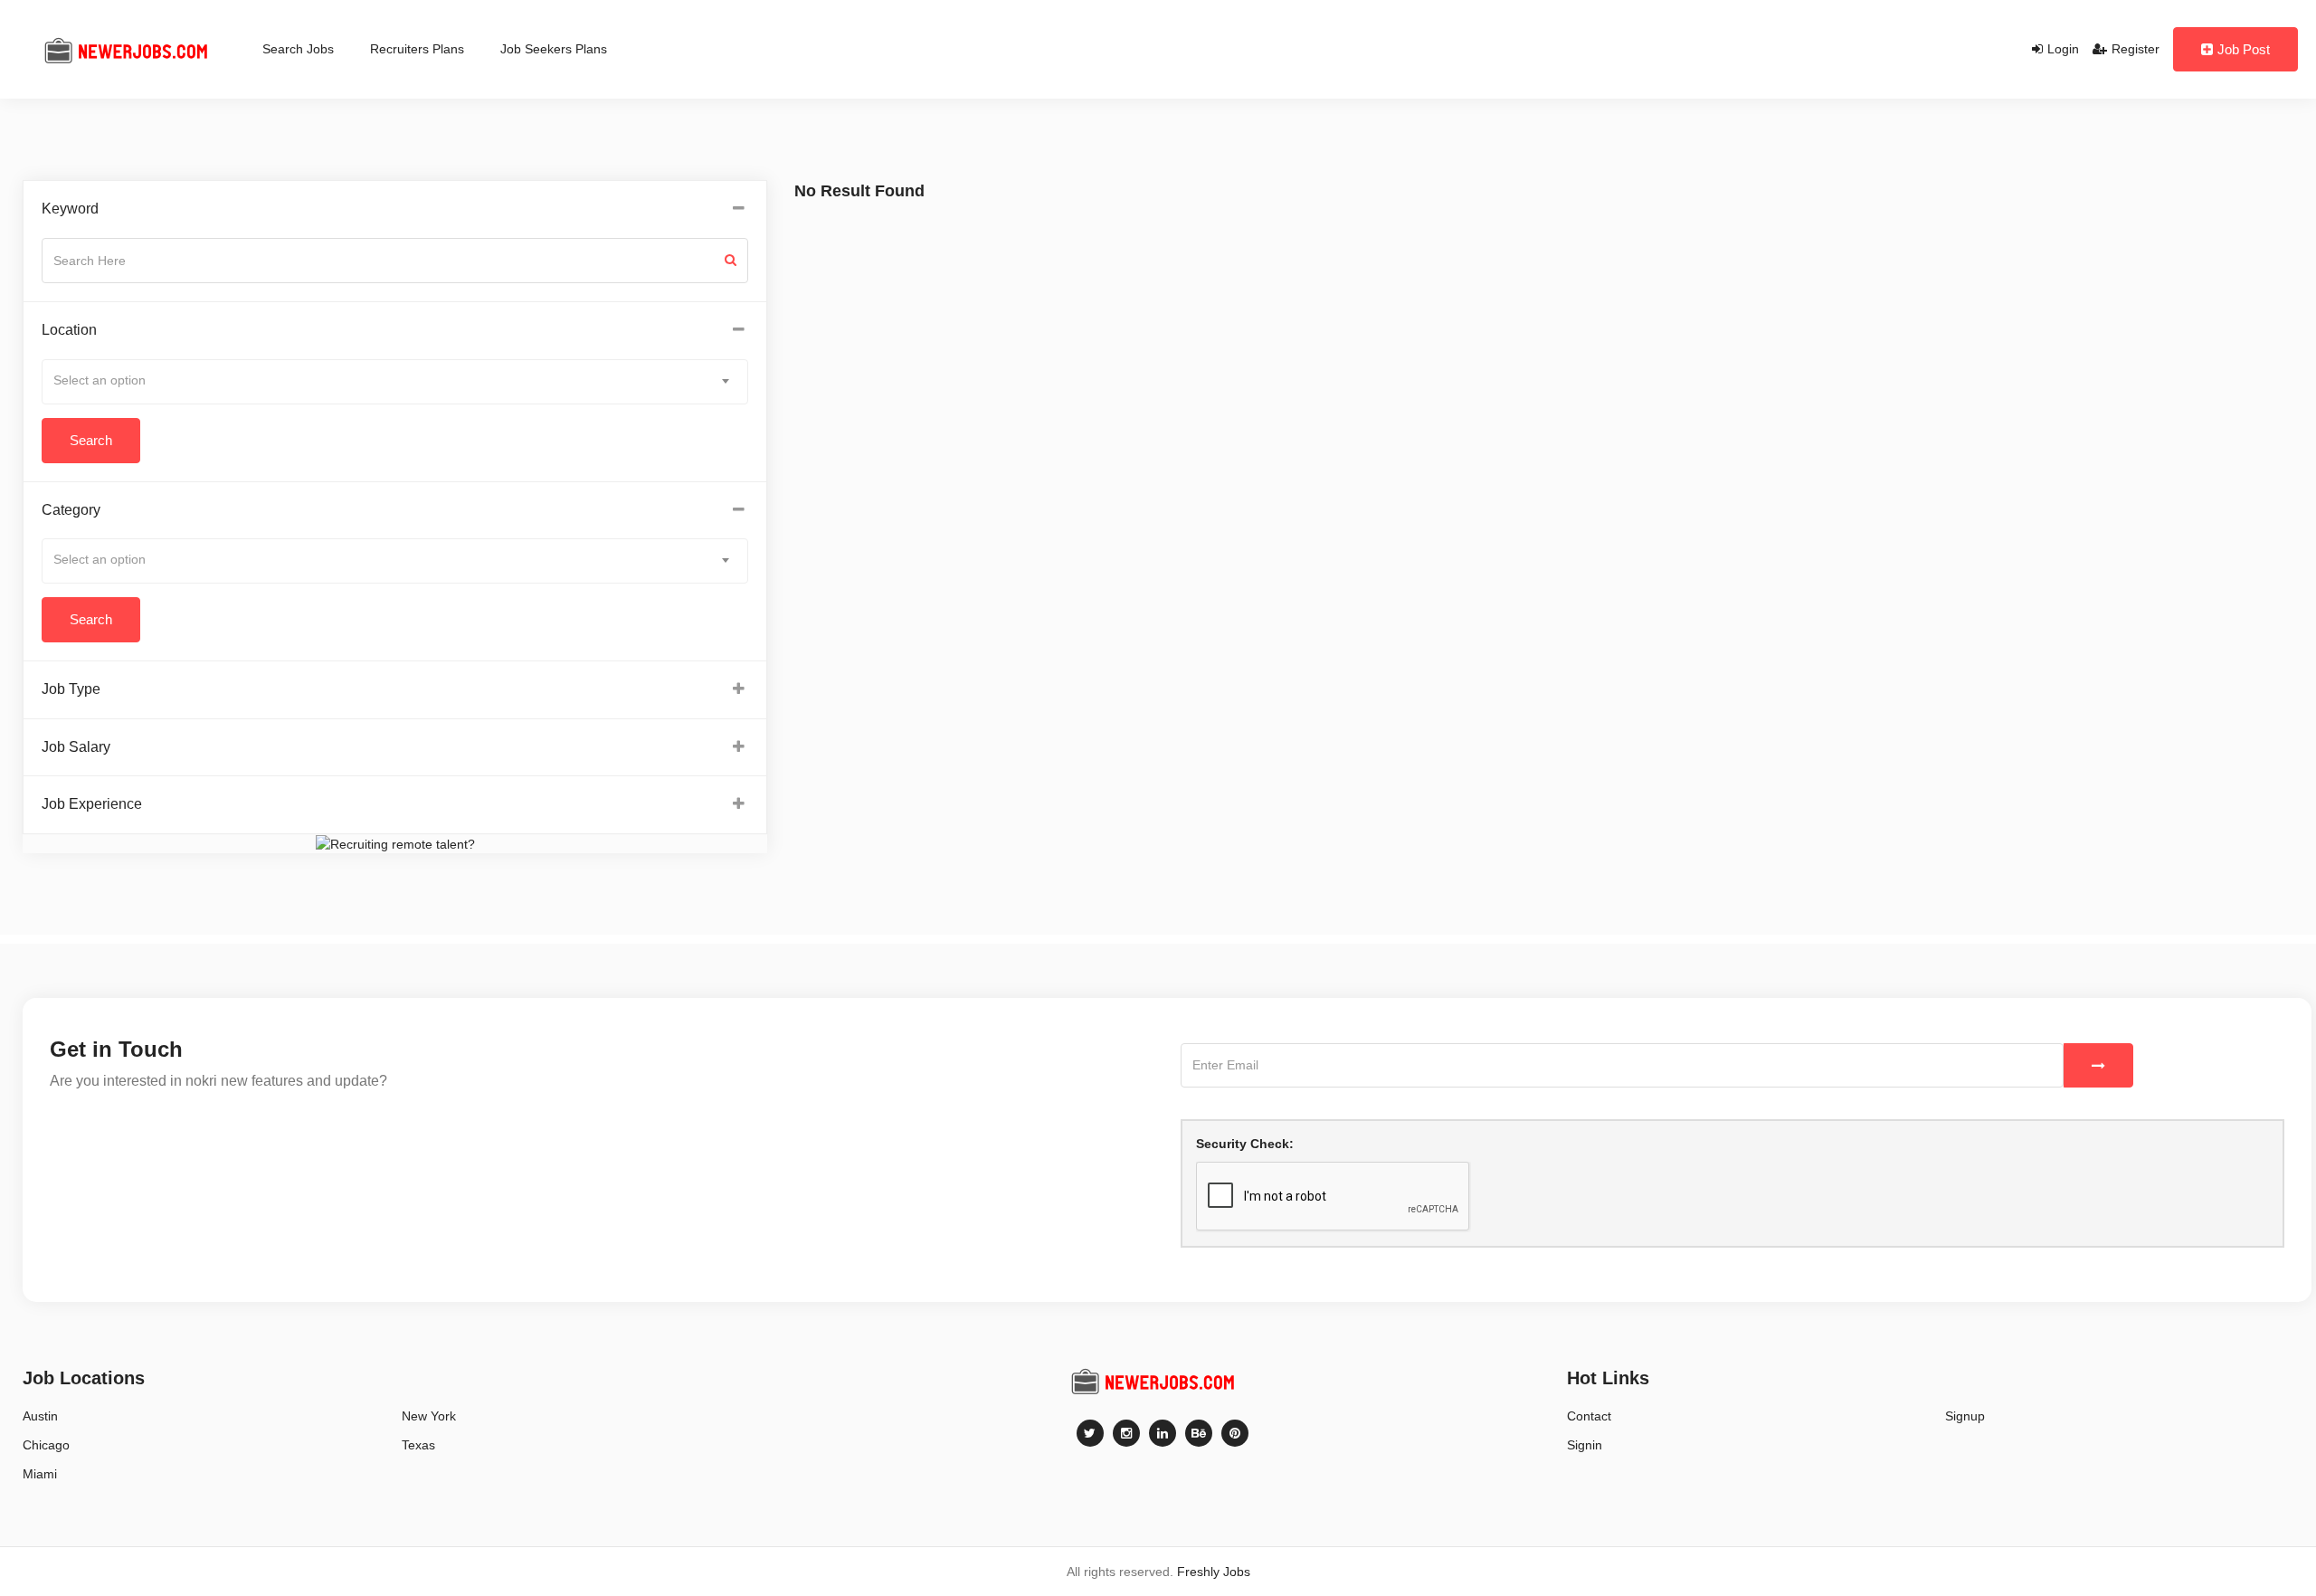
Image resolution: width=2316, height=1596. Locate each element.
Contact (1589, 1416)
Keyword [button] (70, 209)
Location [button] (69, 330)
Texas (418, 1445)
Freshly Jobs (1214, 1572)
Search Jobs (298, 49)
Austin (40, 1416)
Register (2136, 49)
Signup (1965, 1416)
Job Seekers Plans (554, 49)
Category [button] (71, 510)
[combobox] (395, 382)
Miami (40, 1474)
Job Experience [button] (92, 804)
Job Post (2244, 49)
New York (429, 1416)
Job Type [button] (71, 689)
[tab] (395, 209)
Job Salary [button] (76, 747)
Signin (1585, 1445)
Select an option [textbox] (100, 380)
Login (2063, 49)
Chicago (46, 1445)
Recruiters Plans (417, 49)
